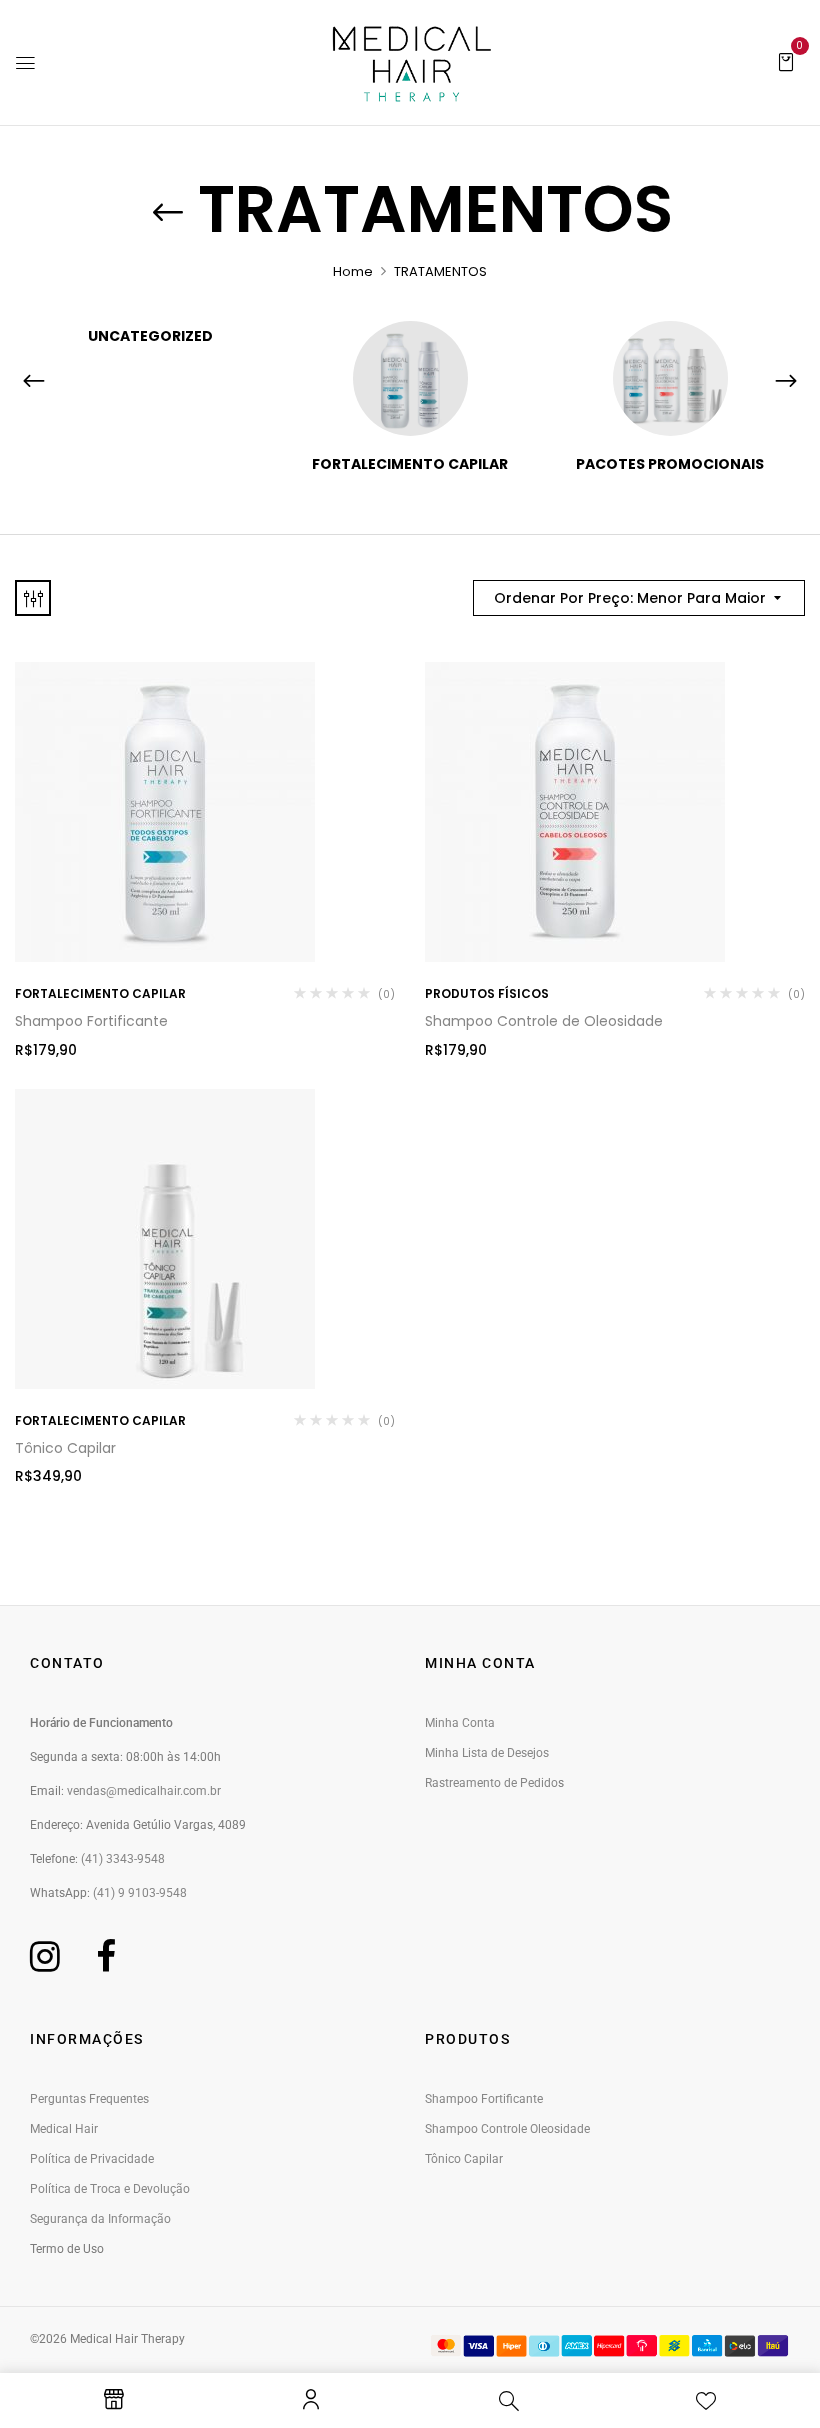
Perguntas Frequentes (89, 2099)
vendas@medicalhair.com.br (144, 1791)
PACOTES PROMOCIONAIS (670, 465)
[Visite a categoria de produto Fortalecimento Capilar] (410, 378)
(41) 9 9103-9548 (140, 1893)
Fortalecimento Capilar (410, 465)
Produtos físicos (487, 993)
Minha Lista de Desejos (487, 1753)
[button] (786, 61)
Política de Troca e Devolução (110, 2189)
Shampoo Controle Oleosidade (507, 2129)
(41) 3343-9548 (123, 1859)
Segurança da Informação (100, 2219)
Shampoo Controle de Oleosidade (544, 1021)
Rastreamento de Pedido (491, 1783)
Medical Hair (64, 2129)
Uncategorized (150, 337)
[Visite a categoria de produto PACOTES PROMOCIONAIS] (670, 378)
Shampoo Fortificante (91, 1021)
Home (353, 271)
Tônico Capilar (65, 1448)
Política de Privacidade (92, 2159)
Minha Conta (460, 1723)
